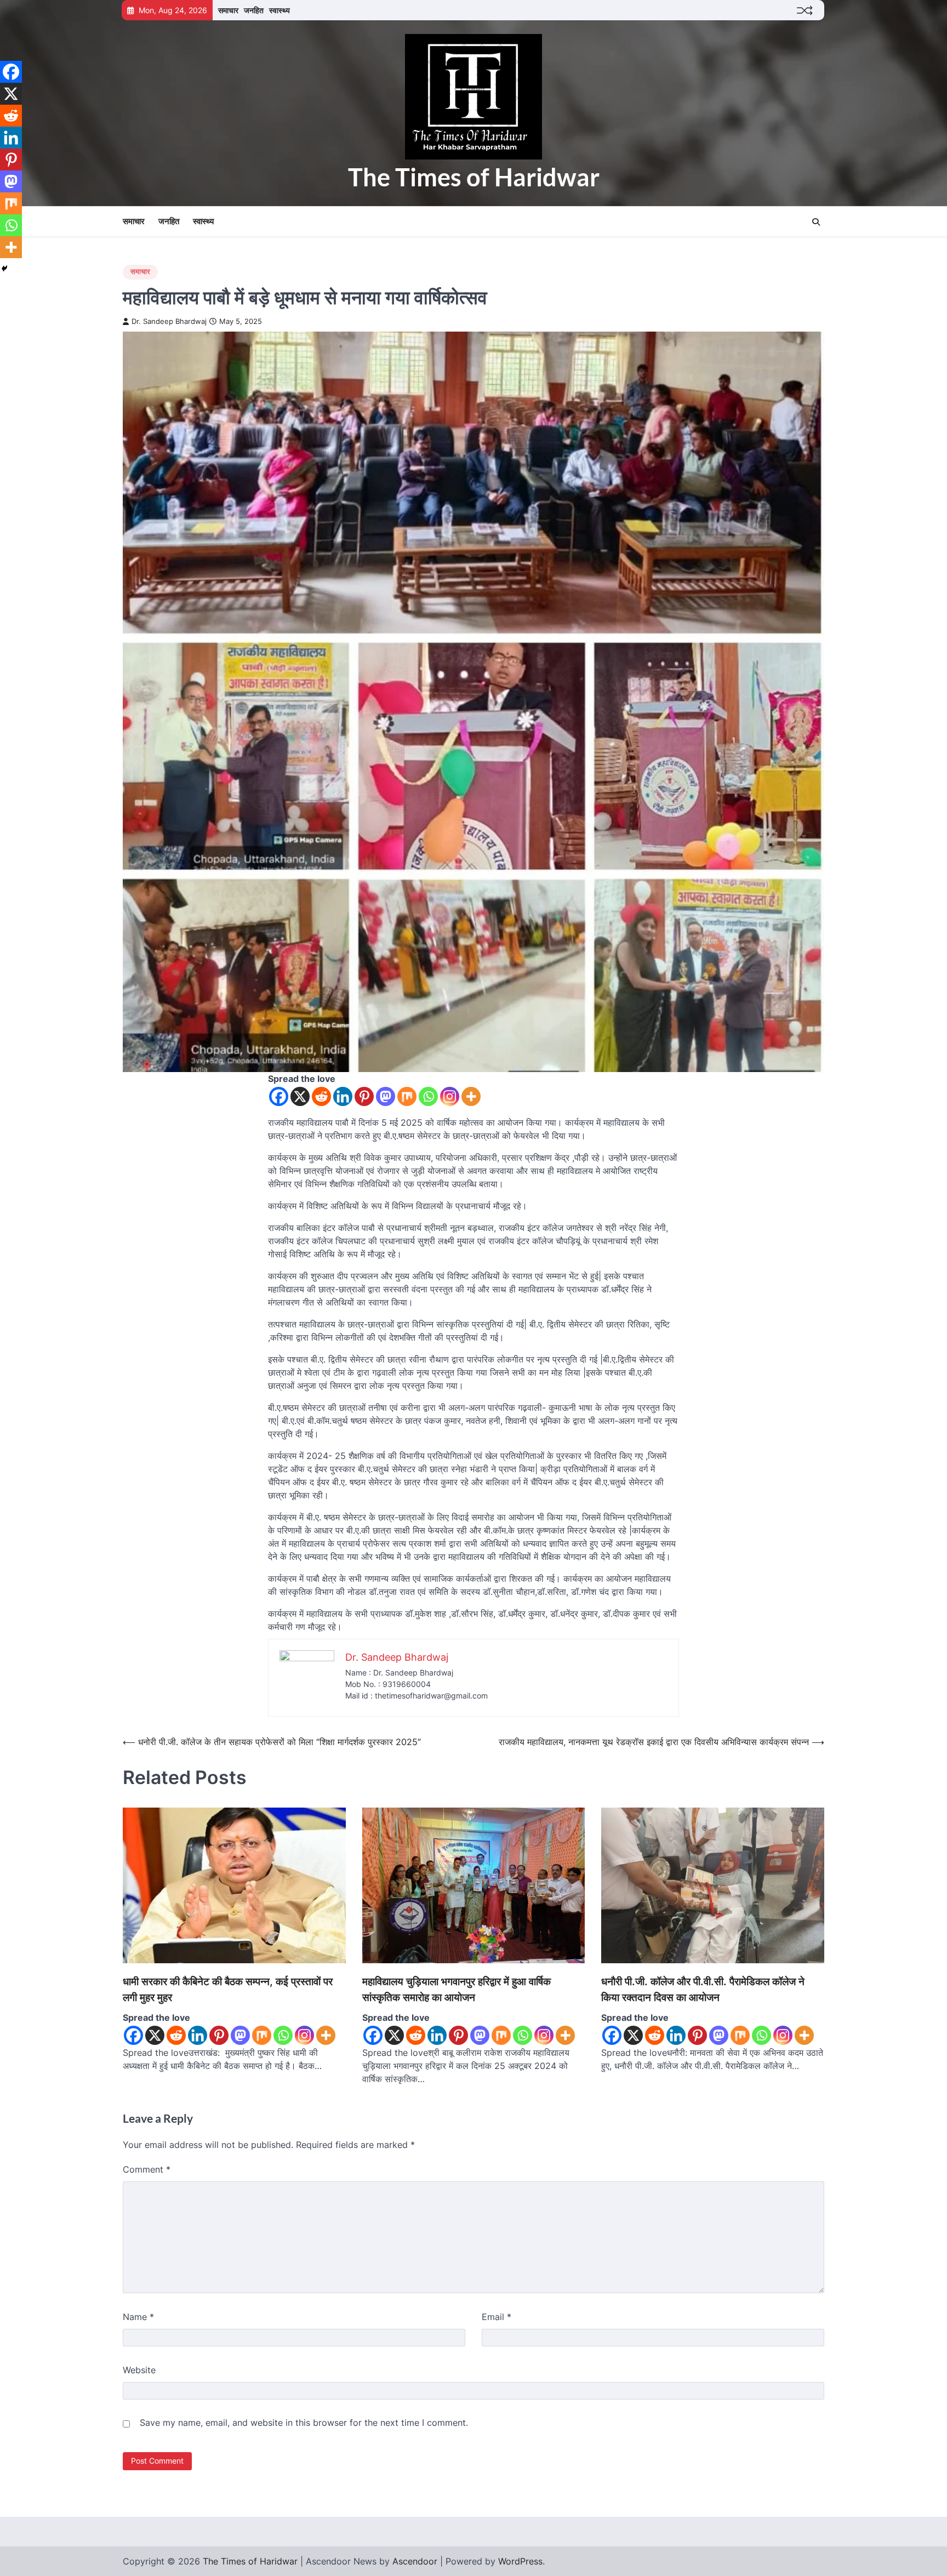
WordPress (520, 2561)
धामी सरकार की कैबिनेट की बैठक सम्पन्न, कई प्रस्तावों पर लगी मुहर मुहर (228, 1990)
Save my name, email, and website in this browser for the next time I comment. (304, 2423)
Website (139, 2370)
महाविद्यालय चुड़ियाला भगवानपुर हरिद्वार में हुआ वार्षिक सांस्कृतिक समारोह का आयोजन (457, 1990)
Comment (147, 2169)
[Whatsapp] (428, 1096)
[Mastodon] (386, 1096)
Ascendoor (415, 2561)
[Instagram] (450, 1096)
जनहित (254, 10)
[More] (471, 1096)
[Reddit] (321, 1096)
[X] (300, 1096)
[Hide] (4, 269)
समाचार (228, 10)
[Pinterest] (364, 1096)
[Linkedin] (343, 1096)
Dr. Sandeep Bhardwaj (169, 321)
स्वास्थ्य (279, 10)
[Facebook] (279, 1096)
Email (497, 2317)
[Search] (816, 222)
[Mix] (407, 1096)
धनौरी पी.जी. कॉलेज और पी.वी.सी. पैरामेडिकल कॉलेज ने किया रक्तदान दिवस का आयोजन (703, 1990)
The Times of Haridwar (474, 177)
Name (138, 2317)
